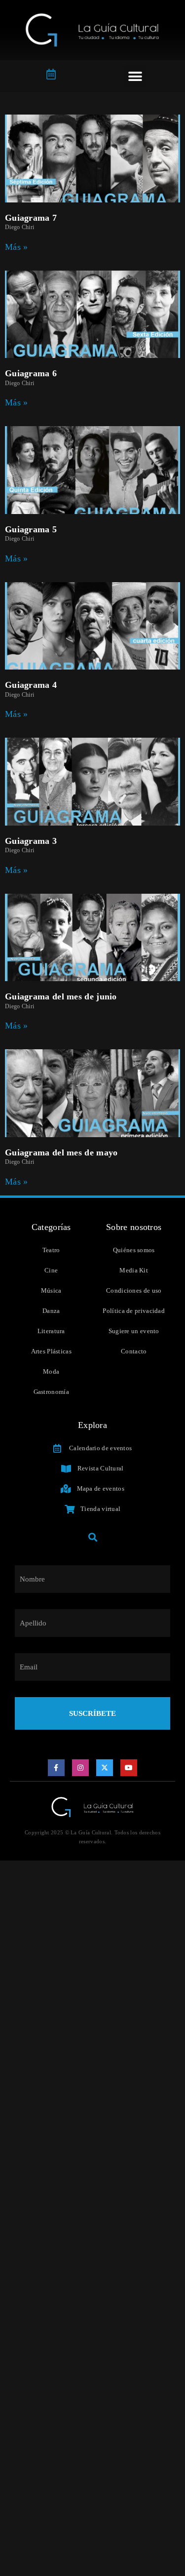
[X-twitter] (105, 1768)
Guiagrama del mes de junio (61, 996)
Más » (17, 247)
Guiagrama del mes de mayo (61, 1152)
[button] (135, 76)
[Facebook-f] (56, 1768)
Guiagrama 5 (31, 529)
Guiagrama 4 (31, 685)
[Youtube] (129, 1768)
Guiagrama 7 (31, 218)
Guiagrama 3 (31, 841)
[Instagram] (80, 1768)
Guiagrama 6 (31, 373)
